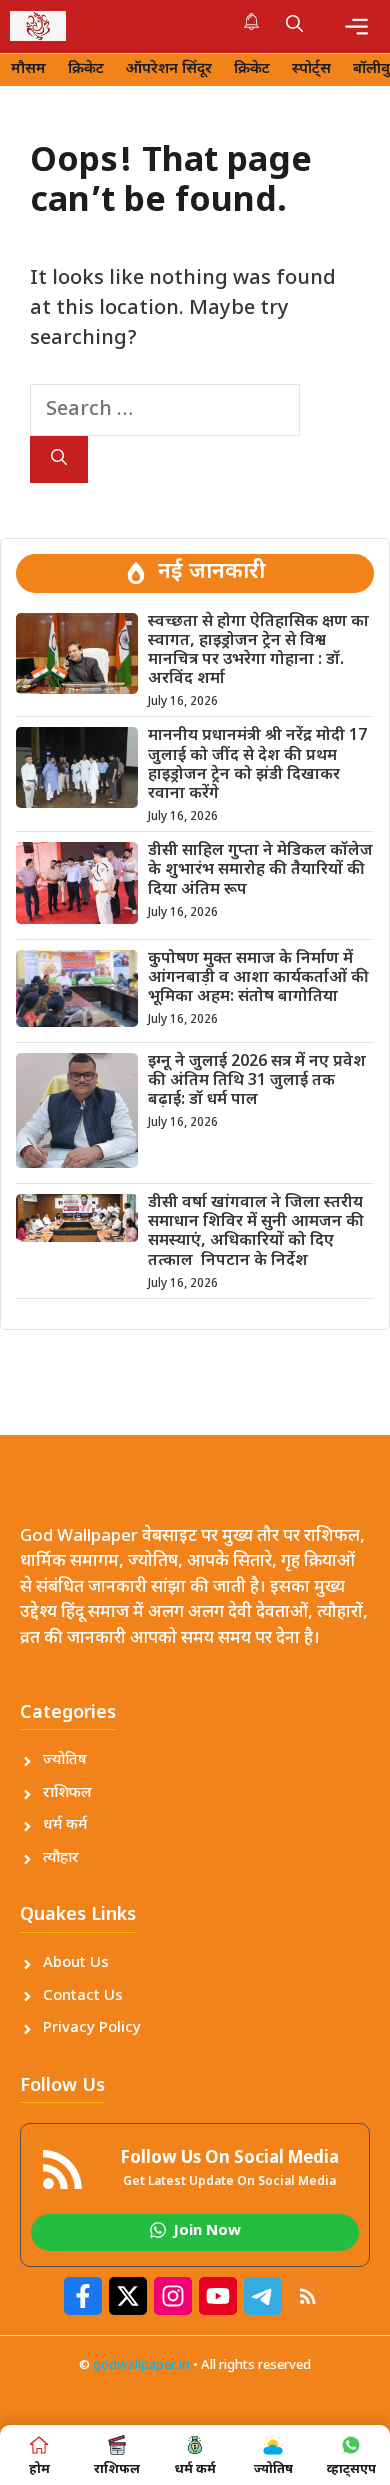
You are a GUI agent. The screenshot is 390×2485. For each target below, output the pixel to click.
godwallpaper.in (141, 2365)
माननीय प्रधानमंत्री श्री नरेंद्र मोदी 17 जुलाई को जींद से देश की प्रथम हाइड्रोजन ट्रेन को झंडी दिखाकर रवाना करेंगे (257, 765)
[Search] (59, 459)
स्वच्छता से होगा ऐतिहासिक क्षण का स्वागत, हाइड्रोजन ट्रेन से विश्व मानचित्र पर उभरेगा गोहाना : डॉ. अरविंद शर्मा (258, 651)
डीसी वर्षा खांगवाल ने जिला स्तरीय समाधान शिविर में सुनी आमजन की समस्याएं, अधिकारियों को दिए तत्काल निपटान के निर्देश (256, 1232)
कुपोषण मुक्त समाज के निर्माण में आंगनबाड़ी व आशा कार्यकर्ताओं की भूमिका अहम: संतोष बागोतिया (258, 978)
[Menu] (356, 26)
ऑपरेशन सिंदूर (169, 69)
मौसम (28, 69)
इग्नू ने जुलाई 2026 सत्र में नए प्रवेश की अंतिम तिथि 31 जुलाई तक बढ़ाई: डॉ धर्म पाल (257, 1081)
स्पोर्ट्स (311, 69)
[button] (294, 26)
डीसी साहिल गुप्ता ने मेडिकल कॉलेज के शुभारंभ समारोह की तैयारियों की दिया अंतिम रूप (260, 870)
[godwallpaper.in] (38, 26)
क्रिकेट (86, 69)
